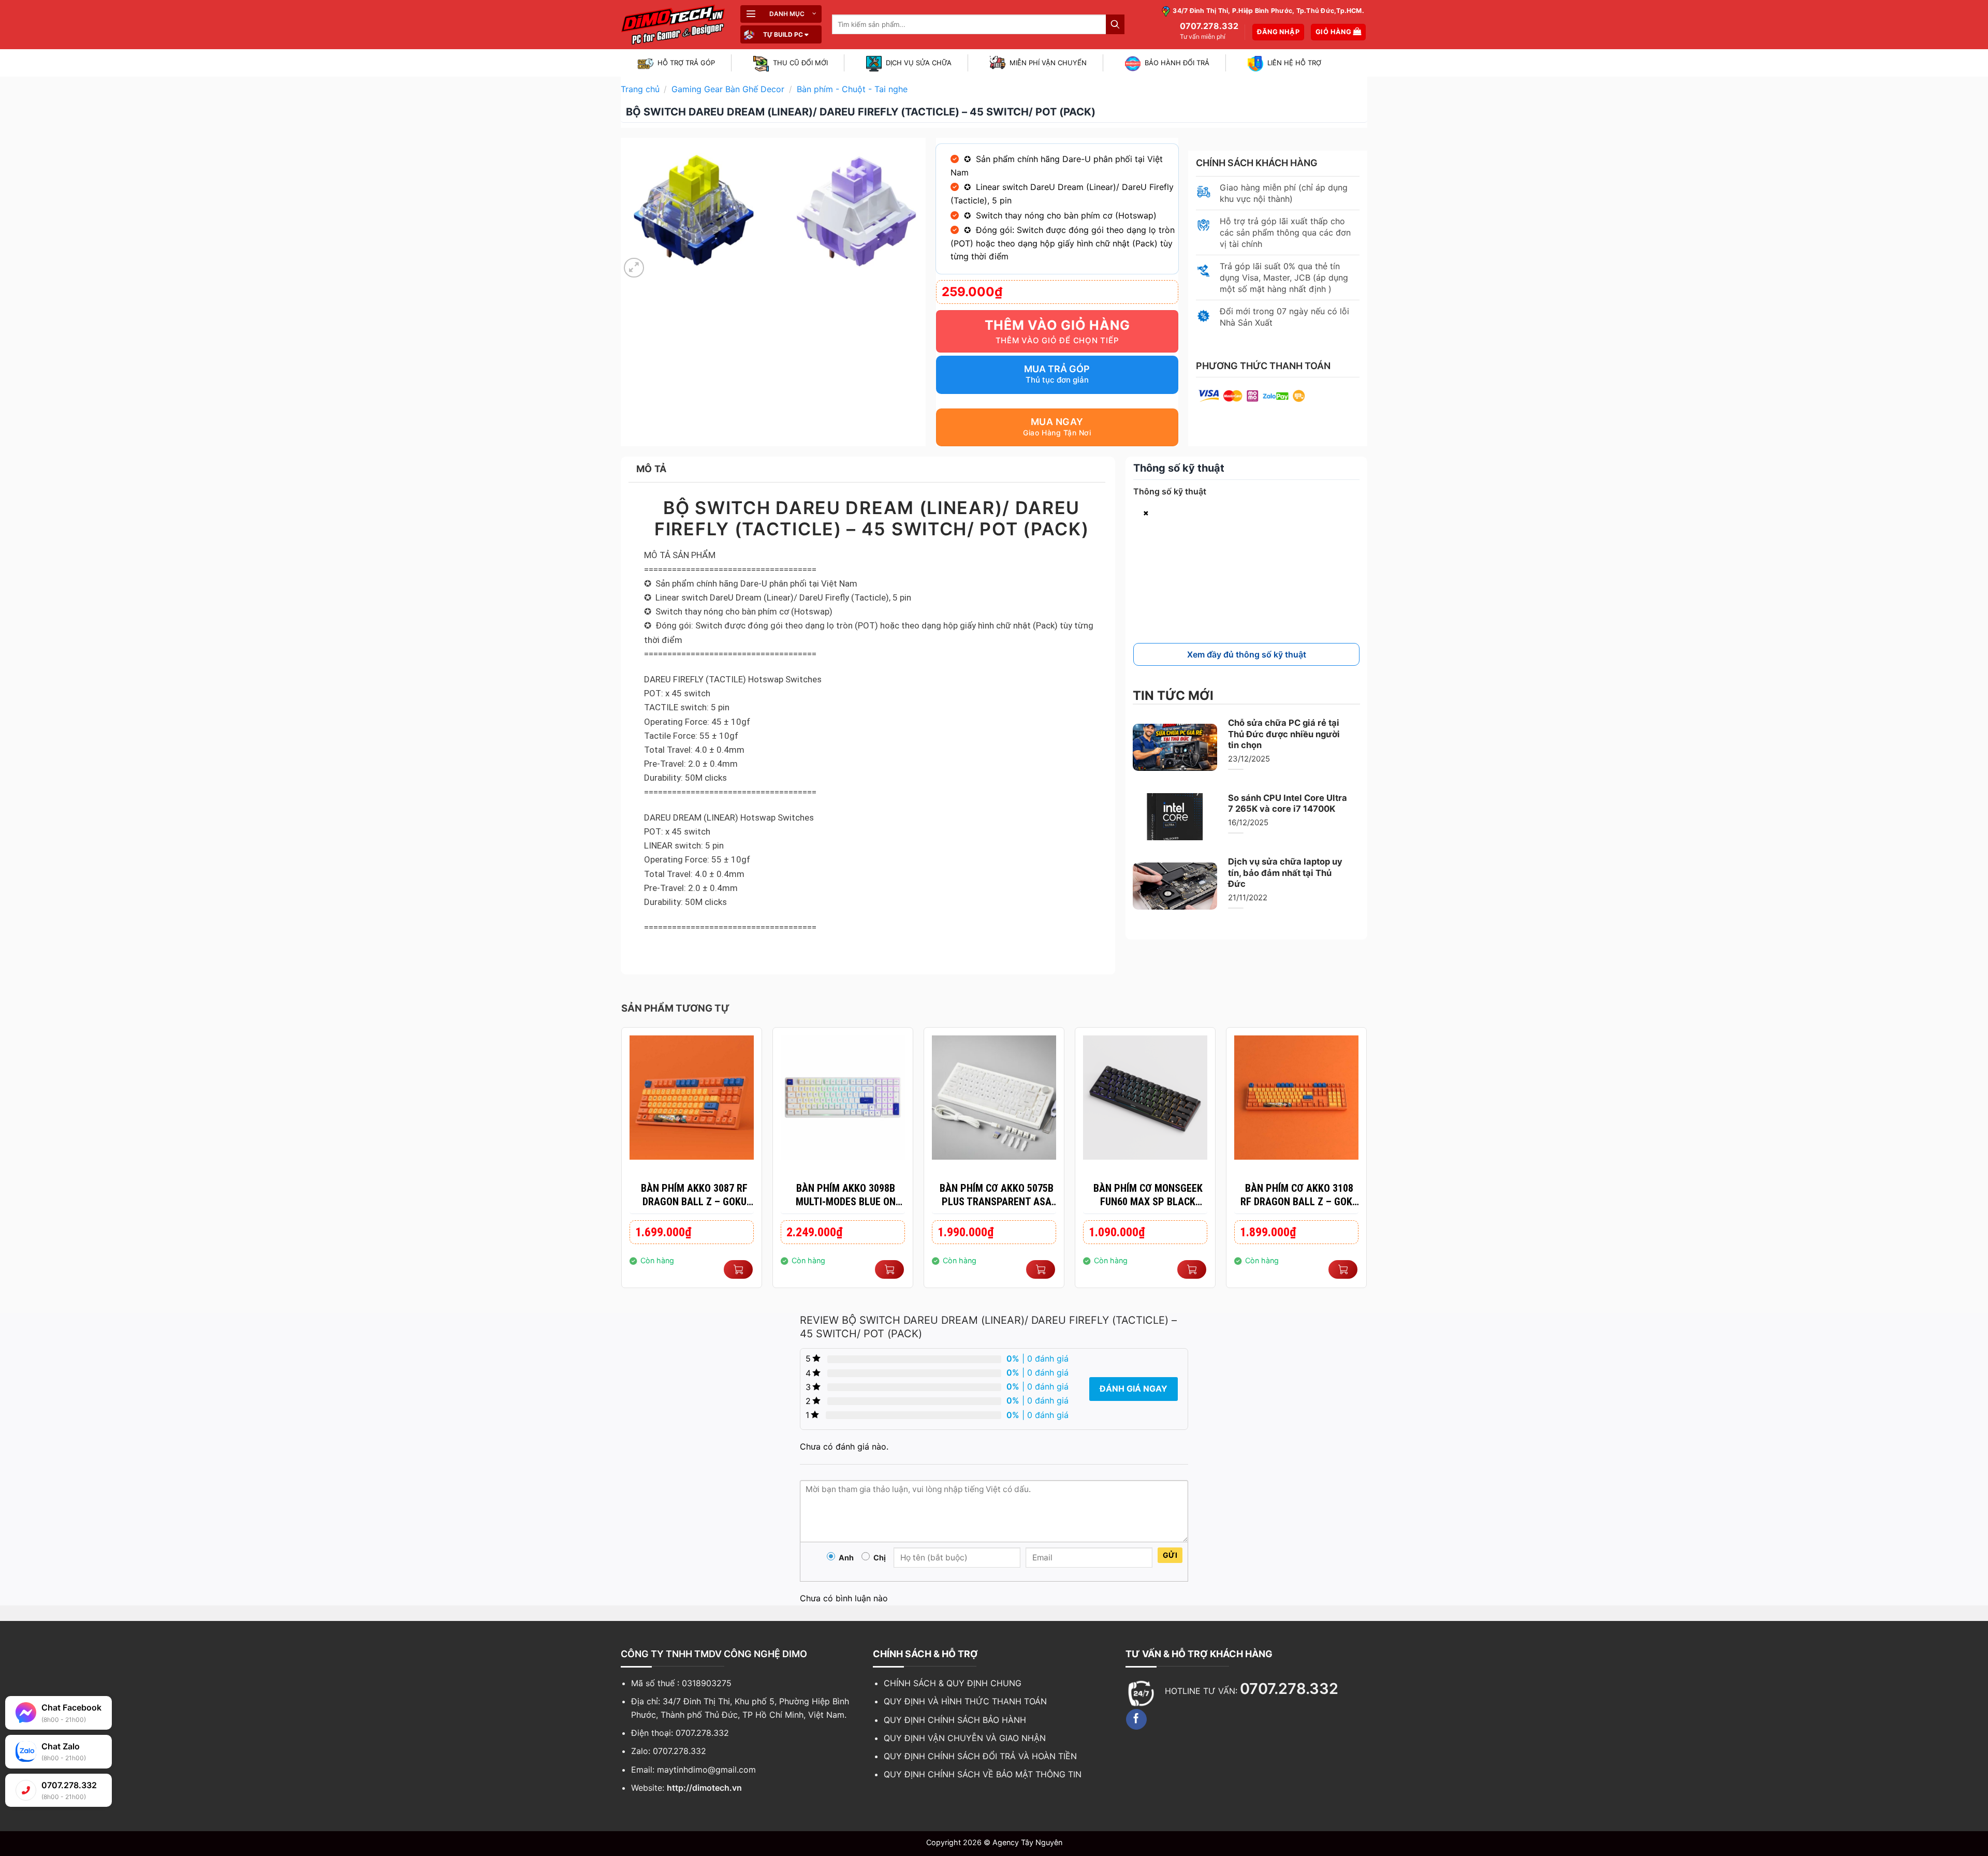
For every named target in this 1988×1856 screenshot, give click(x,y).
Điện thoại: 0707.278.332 (680, 1733)
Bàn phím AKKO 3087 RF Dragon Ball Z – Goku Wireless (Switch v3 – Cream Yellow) (694, 1195)
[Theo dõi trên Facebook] (1136, 1719)
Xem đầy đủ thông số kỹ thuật (1247, 654)
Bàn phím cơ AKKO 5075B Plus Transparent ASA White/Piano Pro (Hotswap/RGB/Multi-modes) (997, 1195)
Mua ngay (1057, 422)
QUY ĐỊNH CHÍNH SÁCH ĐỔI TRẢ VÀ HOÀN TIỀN (980, 1756)
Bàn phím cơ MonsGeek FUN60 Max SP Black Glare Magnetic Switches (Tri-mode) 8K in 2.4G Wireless (1148, 1195)
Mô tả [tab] (652, 469)
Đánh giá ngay (1134, 1389)
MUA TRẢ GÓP (1057, 369)
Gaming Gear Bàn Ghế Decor (728, 89)
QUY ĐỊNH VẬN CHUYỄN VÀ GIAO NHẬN (965, 1738)
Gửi (1170, 1555)
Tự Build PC (783, 34)
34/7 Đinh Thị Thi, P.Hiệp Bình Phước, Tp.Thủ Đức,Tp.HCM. (1268, 11)
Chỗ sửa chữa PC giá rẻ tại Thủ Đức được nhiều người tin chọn (1284, 734)
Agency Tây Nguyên (1027, 1842)
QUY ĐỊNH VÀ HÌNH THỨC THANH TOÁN (965, 1701)
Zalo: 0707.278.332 (669, 1751)
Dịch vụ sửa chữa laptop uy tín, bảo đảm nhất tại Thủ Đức (1285, 873)
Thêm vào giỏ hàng (1057, 325)
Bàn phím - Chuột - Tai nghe (852, 89)
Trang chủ (640, 89)
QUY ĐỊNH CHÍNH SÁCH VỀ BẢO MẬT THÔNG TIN (983, 1774)
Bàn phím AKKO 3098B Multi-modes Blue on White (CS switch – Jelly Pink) (845, 1195)
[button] (781, 14)
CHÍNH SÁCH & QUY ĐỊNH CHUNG (953, 1683)
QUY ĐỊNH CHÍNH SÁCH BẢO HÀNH (955, 1720)
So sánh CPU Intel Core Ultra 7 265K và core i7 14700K (1288, 803)
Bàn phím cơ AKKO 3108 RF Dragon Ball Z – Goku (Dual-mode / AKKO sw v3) (1299, 1195)
